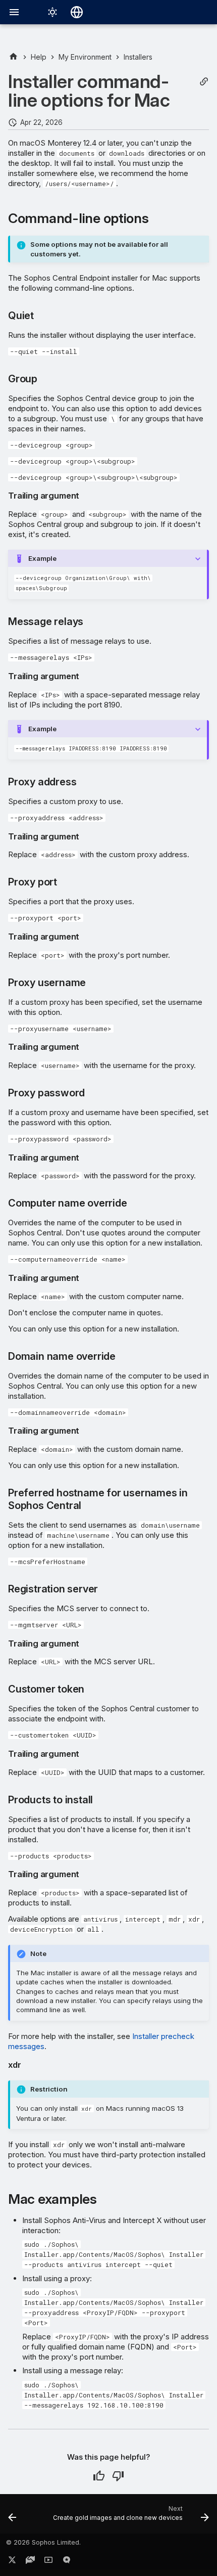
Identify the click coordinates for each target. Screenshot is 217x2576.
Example (42, 558)
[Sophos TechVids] (48, 2562)
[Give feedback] (67, 2562)
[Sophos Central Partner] (13, 57)
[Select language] (77, 12)
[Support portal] (30, 2562)
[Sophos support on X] (12, 2562)
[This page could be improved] (118, 2476)
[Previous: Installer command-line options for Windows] (12, 2517)
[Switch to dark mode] (52, 12)
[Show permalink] (204, 82)
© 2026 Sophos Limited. (43, 2542)
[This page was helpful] (99, 2476)
